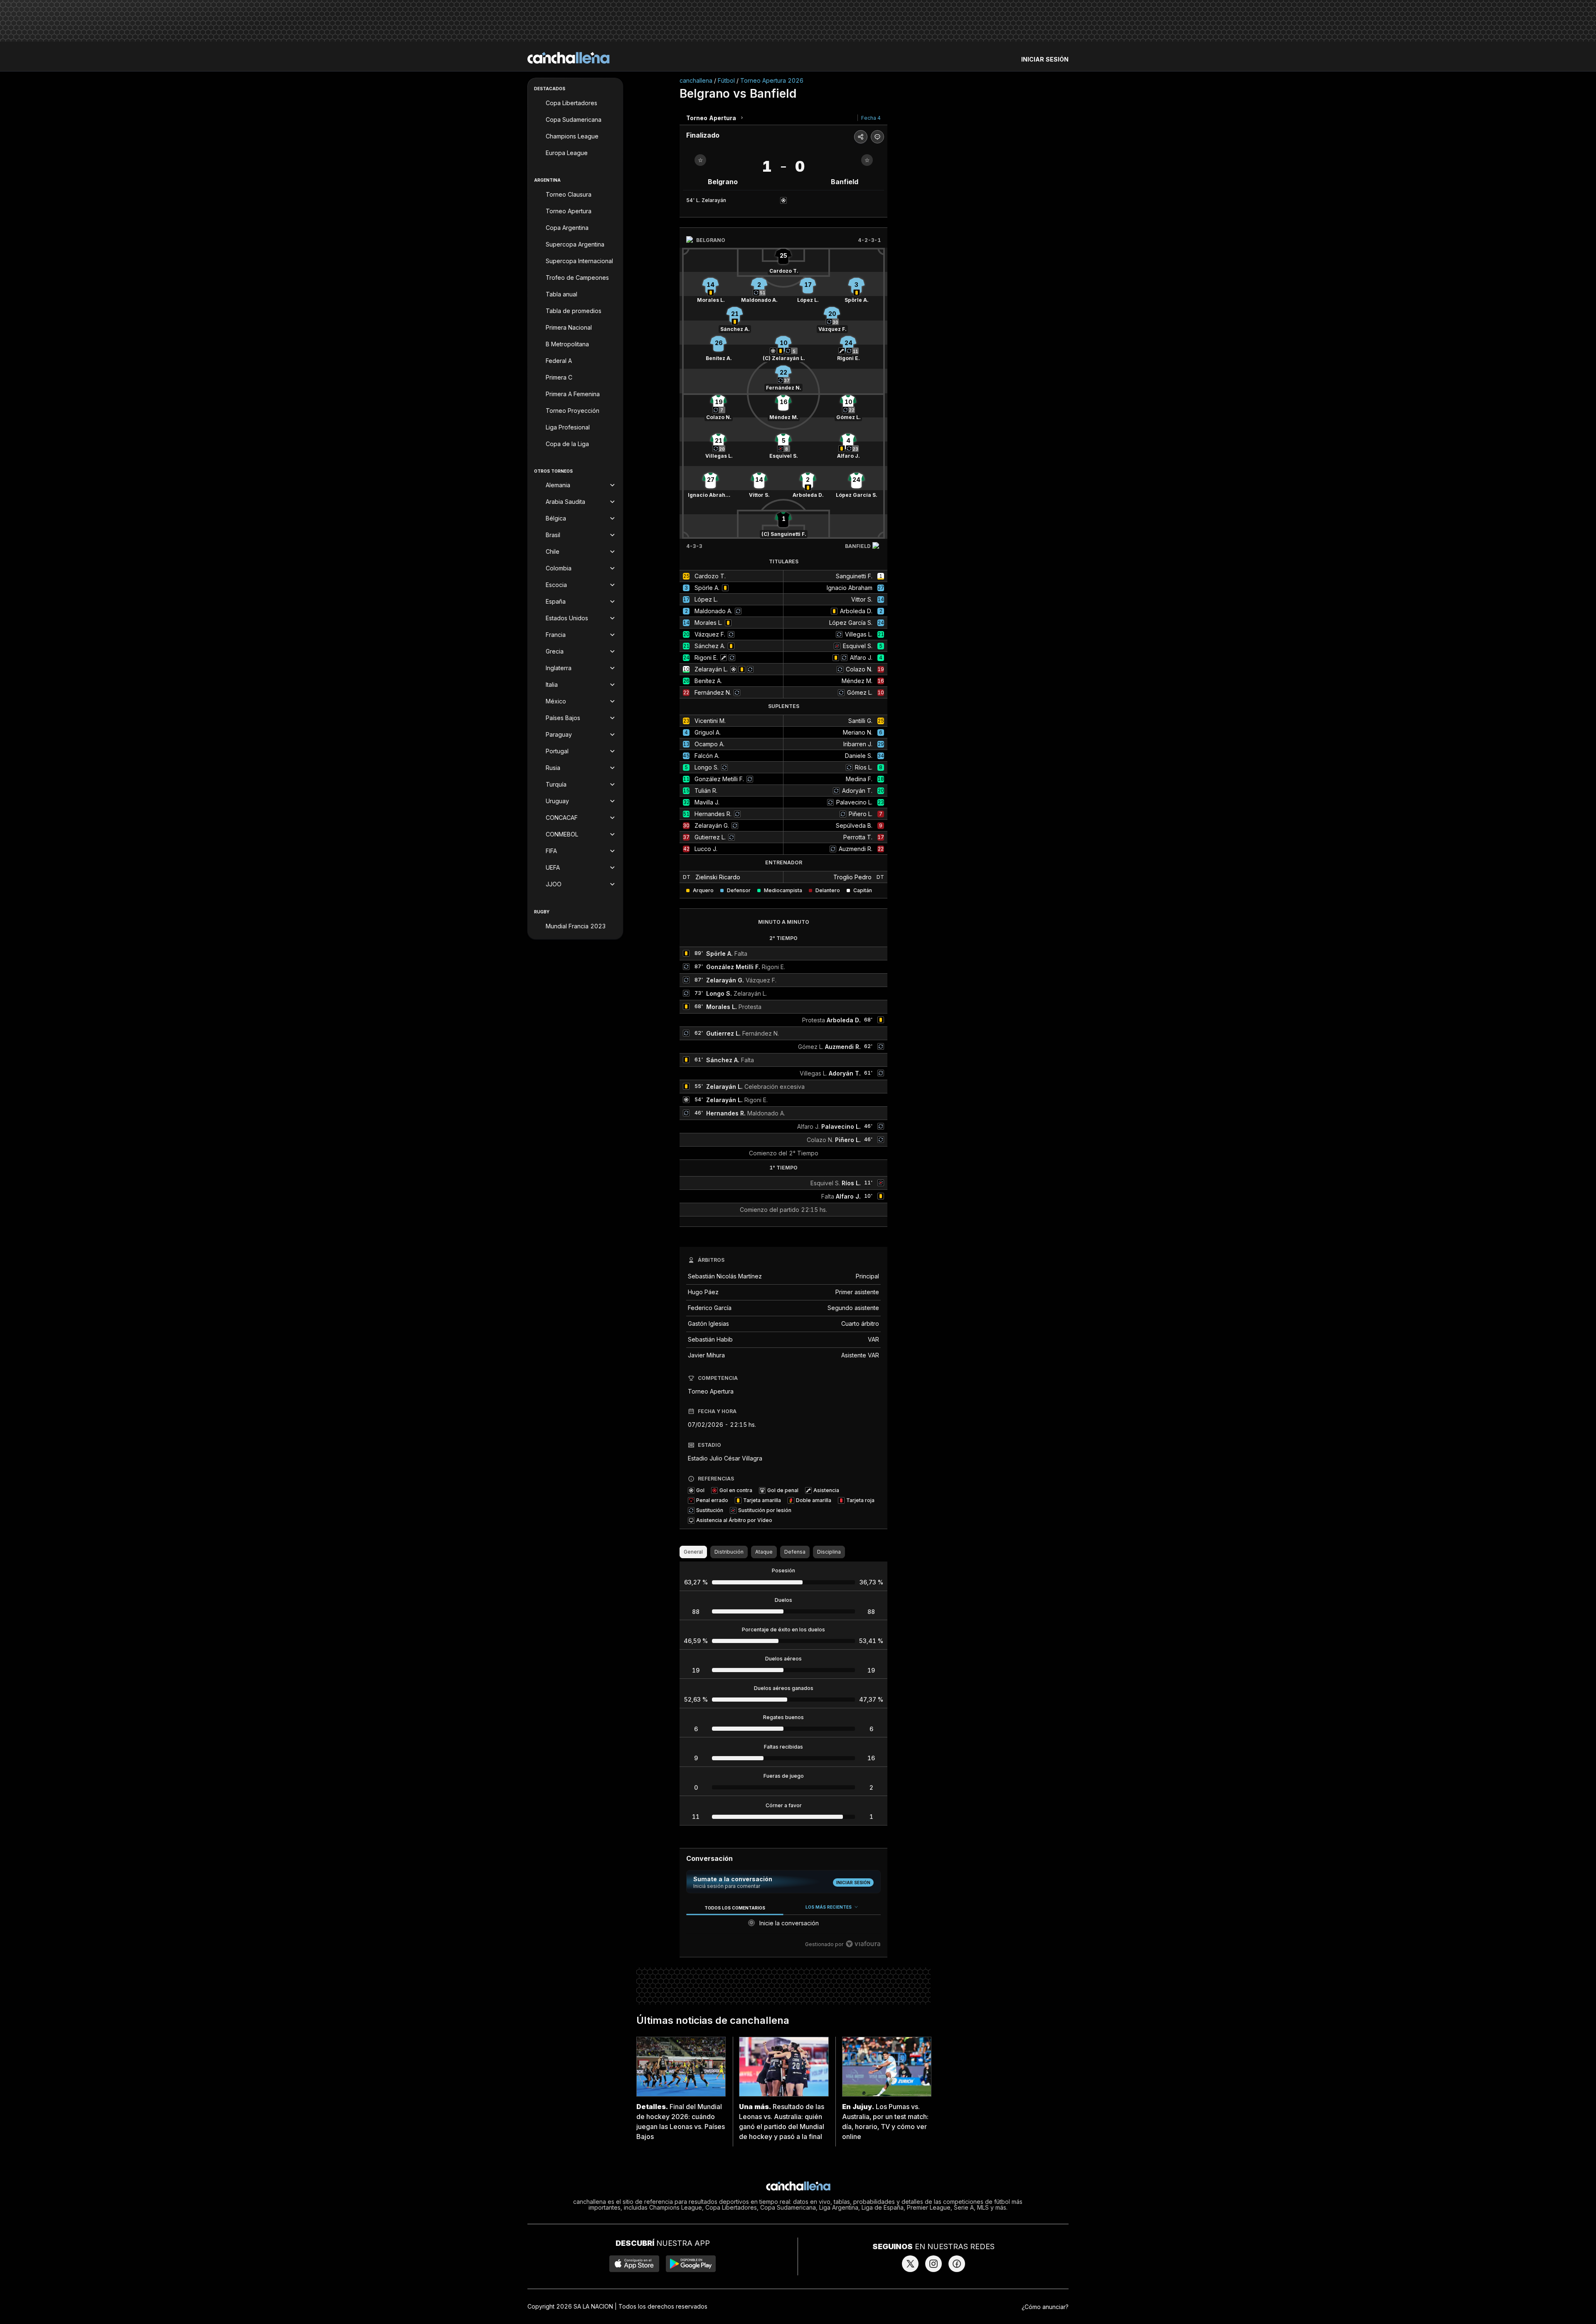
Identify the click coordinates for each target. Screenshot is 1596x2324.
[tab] (735, 1908)
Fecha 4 (871, 118)
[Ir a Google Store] (691, 2264)
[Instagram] (933, 2264)
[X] (910, 2264)
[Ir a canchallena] (569, 58)
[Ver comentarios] (877, 137)
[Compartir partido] (861, 137)
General (693, 1552)
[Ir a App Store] (634, 2264)
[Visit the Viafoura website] (863, 1944)
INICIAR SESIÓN (1045, 59)
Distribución (729, 1552)
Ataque (764, 1552)
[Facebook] (957, 2264)
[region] (783, 1926)
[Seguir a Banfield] (867, 160)
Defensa (795, 1552)
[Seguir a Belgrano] (700, 160)
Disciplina (829, 1552)
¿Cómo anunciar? (1045, 2307)
